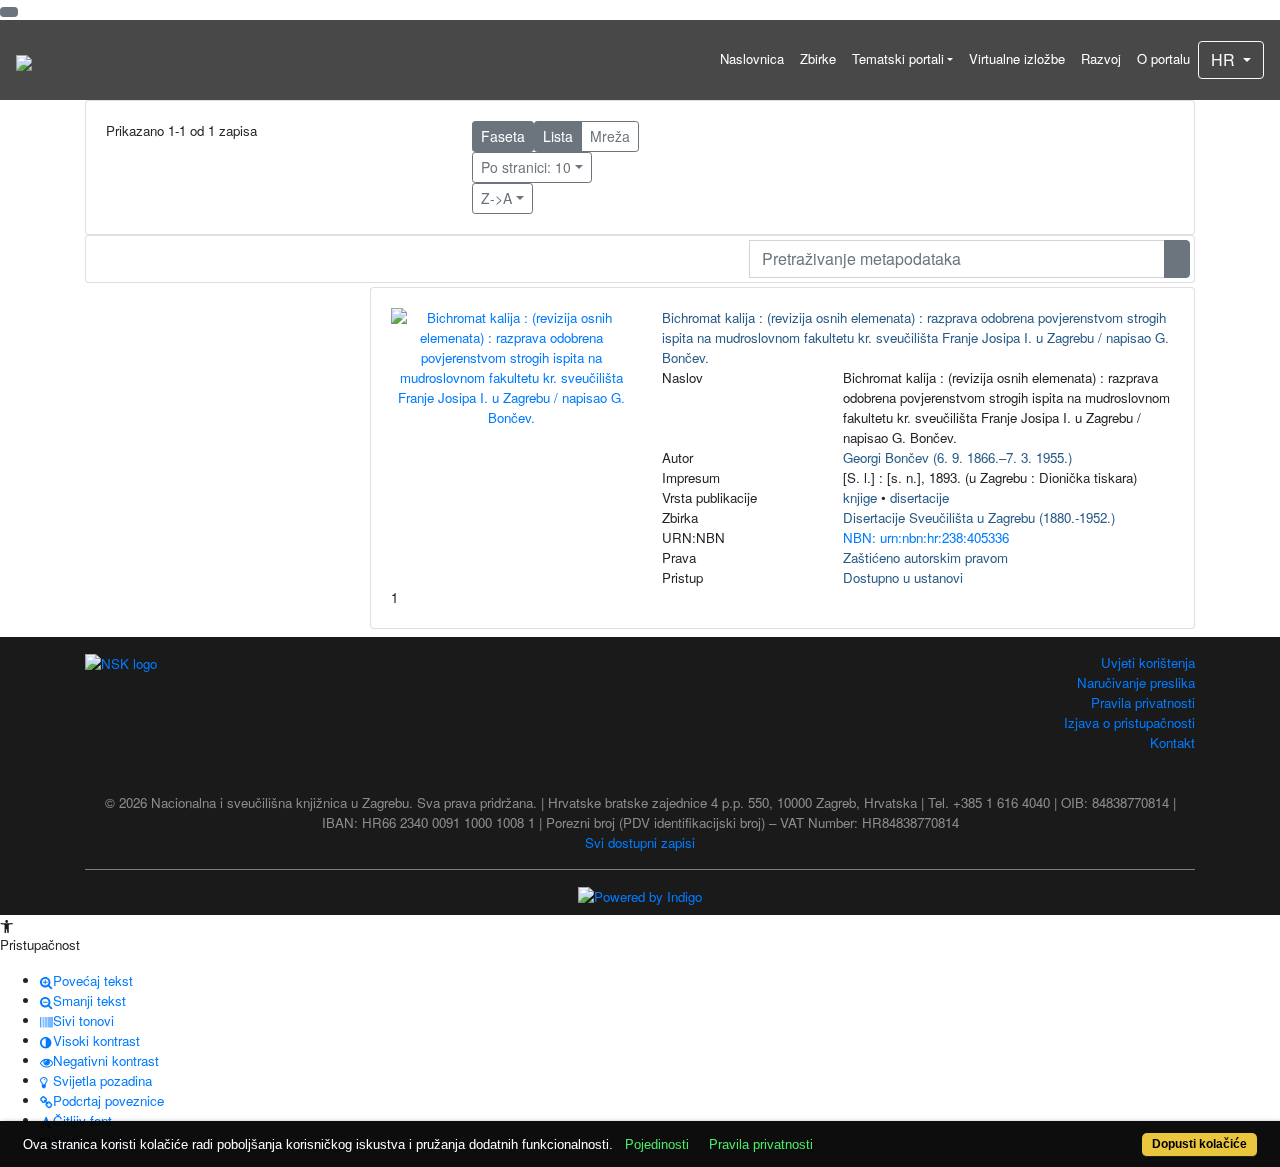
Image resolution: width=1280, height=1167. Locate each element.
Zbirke (818, 58)
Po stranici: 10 (526, 167)
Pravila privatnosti (1143, 702)
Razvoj (1101, 58)
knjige (860, 497)
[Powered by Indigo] (640, 895)
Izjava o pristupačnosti (1129, 722)
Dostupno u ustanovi (903, 577)
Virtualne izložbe (1017, 58)
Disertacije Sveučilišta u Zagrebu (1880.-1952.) (979, 517)
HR (1225, 59)
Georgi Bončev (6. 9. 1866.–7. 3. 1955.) (957, 457)
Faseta (503, 136)
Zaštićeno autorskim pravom (925, 557)
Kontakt (1172, 742)
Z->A (496, 198)
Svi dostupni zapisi (640, 842)
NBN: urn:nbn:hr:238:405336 (926, 537)
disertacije (919, 497)
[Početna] (24, 60)
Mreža (610, 136)
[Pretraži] (1177, 259)
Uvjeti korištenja (1148, 662)
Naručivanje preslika (1136, 682)
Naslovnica (752, 58)
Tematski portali (898, 58)
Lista (558, 136)
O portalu (1163, 58)
